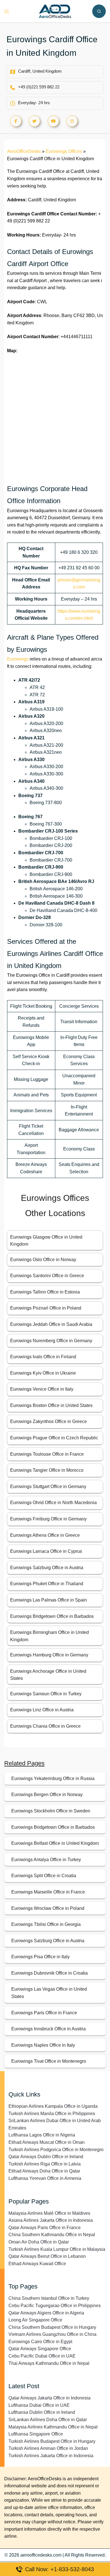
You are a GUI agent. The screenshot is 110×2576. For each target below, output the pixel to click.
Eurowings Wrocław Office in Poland (48, 1908)
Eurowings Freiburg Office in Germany (48, 1519)
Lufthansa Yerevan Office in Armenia (45, 2178)
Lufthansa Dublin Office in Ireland (42, 2412)
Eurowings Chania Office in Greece (45, 1726)
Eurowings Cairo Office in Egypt (40, 2342)
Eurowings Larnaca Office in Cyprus (46, 1551)
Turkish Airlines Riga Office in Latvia (45, 2164)
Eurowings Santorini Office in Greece (47, 1276)
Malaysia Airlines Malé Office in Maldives (49, 2213)
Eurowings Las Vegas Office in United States (49, 1993)
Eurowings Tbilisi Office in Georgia (46, 1924)
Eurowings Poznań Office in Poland (46, 1308)
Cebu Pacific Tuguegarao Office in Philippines (55, 2306)
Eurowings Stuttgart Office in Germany (48, 1487)
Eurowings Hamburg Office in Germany (49, 1655)
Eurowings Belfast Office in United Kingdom (55, 1843)
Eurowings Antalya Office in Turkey (46, 1860)
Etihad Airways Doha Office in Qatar (44, 2171)
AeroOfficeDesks (24, 151)
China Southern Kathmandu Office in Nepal (52, 2235)
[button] (99, 11)
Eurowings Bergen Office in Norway (47, 1795)
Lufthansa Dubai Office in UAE (39, 2405)
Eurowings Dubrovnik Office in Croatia (49, 1973)
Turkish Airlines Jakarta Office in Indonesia (51, 2456)
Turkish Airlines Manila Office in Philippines (52, 2114)
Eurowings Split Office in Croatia (44, 1876)
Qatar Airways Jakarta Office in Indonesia (49, 2398)
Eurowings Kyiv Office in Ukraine (43, 1373)
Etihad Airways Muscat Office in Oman (47, 2142)
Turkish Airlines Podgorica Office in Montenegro (56, 2150)
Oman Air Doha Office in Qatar (39, 2242)
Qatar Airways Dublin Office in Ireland (46, 2157)
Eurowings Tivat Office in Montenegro (49, 2061)
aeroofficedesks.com (41, 2555)
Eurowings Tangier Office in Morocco (47, 1470)
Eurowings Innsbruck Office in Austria (49, 2029)
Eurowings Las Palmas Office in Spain (49, 1600)
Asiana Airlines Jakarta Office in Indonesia (51, 2220)
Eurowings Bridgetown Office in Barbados (52, 1616)
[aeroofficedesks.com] (55, 11)
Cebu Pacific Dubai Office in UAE (42, 2356)
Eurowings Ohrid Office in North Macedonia (53, 1503)
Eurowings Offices (64, 151)
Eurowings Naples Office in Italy (43, 2045)
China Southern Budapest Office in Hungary (52, 2327)
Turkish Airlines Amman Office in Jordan (48, 2448)
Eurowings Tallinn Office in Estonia (45, 1292)
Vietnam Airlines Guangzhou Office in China (52, 2334)
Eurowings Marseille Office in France (48, 1892)
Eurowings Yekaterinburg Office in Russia (53, 1778)
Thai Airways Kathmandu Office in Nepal (49, 2363)
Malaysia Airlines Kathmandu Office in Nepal (53, 2427)
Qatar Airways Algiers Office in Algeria (46, 2313)
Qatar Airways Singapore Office (40, 2349)
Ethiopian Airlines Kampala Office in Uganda (53, 2106)
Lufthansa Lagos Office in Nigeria (42, 2135)
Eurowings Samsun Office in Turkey (46, 1694)
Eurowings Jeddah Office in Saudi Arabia (51, 1324)
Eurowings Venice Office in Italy (42, 1389)
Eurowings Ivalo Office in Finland (43, 1357)
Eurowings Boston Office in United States (51, 1405)
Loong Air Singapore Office (35, 2320)
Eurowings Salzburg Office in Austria (47, 1568)
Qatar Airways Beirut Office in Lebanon (47, 2256)
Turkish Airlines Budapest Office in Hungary (52, 2441)
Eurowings (18, 659)
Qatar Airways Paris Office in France (45, 2228)
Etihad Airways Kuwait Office (37, 2264)
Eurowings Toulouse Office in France (47, 1454)
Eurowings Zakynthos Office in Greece (49, 1421)
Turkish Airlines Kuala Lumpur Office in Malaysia (57, 2249)
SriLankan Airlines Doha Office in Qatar (48, 2420)
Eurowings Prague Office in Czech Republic (54, 1438)
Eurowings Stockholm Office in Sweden (51, 1811)
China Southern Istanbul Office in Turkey (49, 2298)
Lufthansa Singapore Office (36, 2434)
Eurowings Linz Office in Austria (42, 1710)
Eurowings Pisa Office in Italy (40, 1957)
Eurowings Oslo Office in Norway (43, 1260)
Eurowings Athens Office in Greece (45, 1535)
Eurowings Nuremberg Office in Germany (51, 1341)
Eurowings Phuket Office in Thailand (47, 1584)
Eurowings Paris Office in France (44, 2013)
